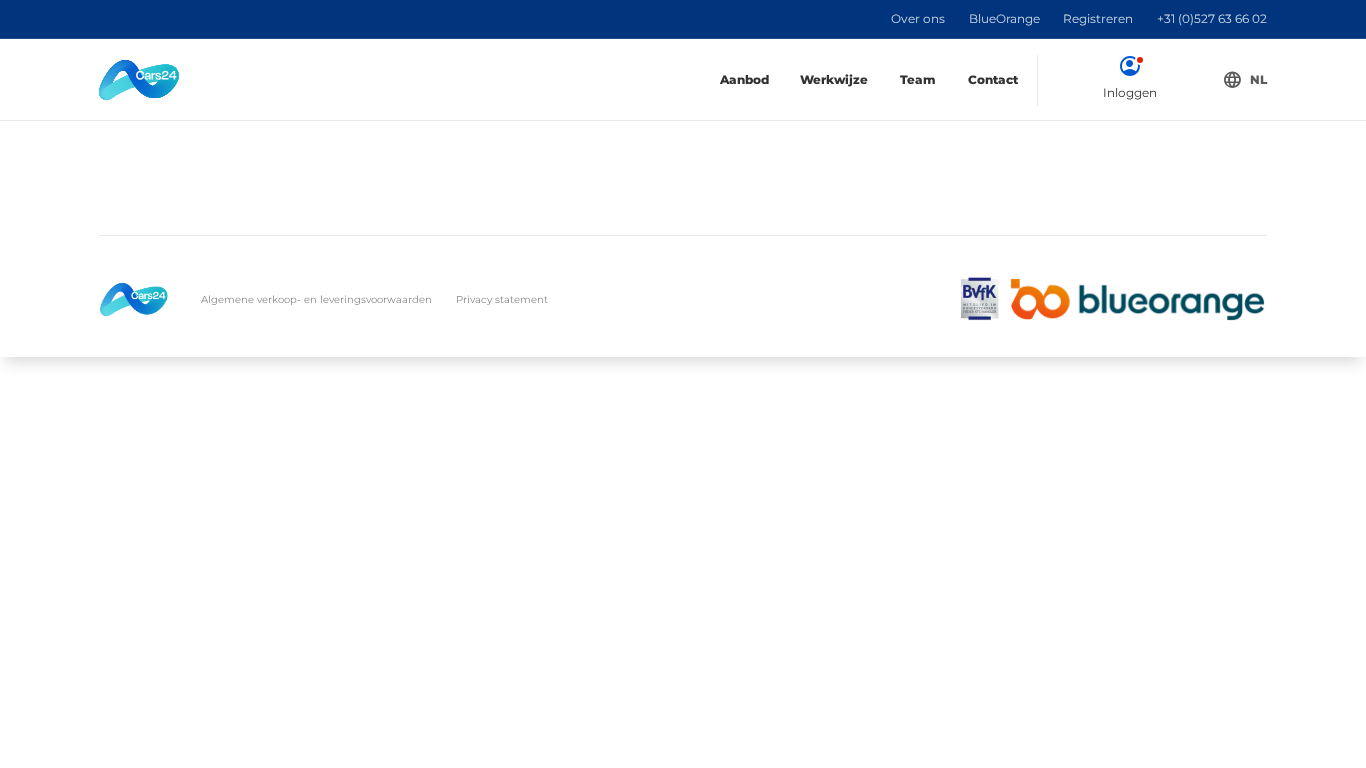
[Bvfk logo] (979, 300)
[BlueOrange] (1137, 300)
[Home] (139, 80)
